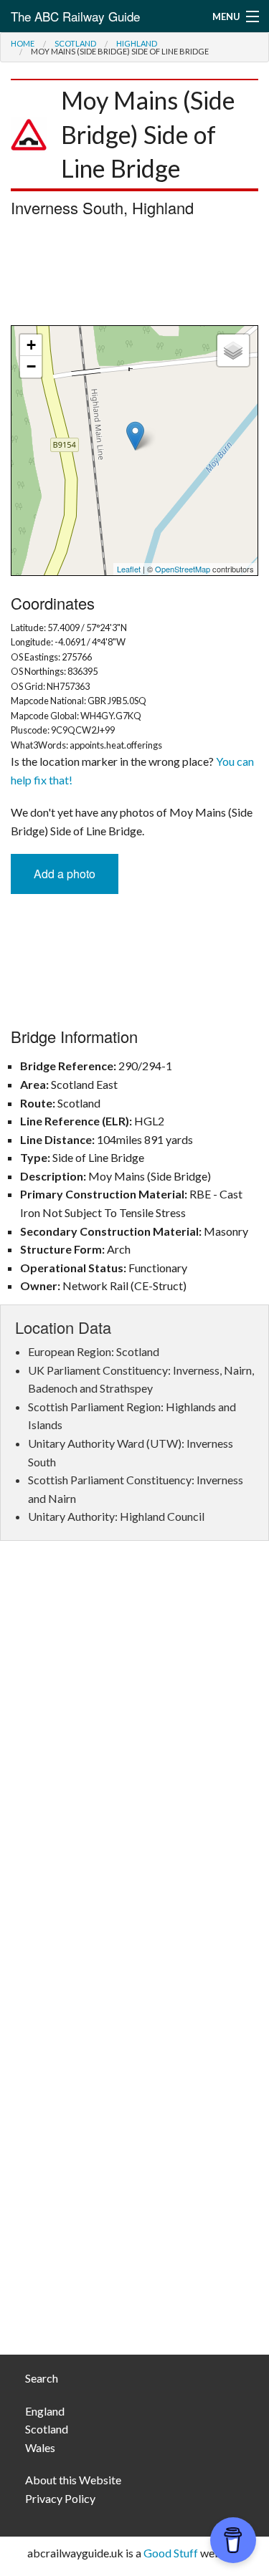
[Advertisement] (134, 275)
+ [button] (31, 345)
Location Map (133, 451)
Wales (40, 2447)
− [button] (31, 366)
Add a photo (65, 874)
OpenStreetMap (183, 569)
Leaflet (129, 569)
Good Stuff (171, 2553)
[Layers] (233, 350)
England (45, 2411)
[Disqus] (134, 1766)
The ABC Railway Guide (75, 16)
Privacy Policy (60, 2498)
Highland (137, 43)
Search (42, 2378)
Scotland (75, 43)
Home (23, 43)
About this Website (73, 2480)
